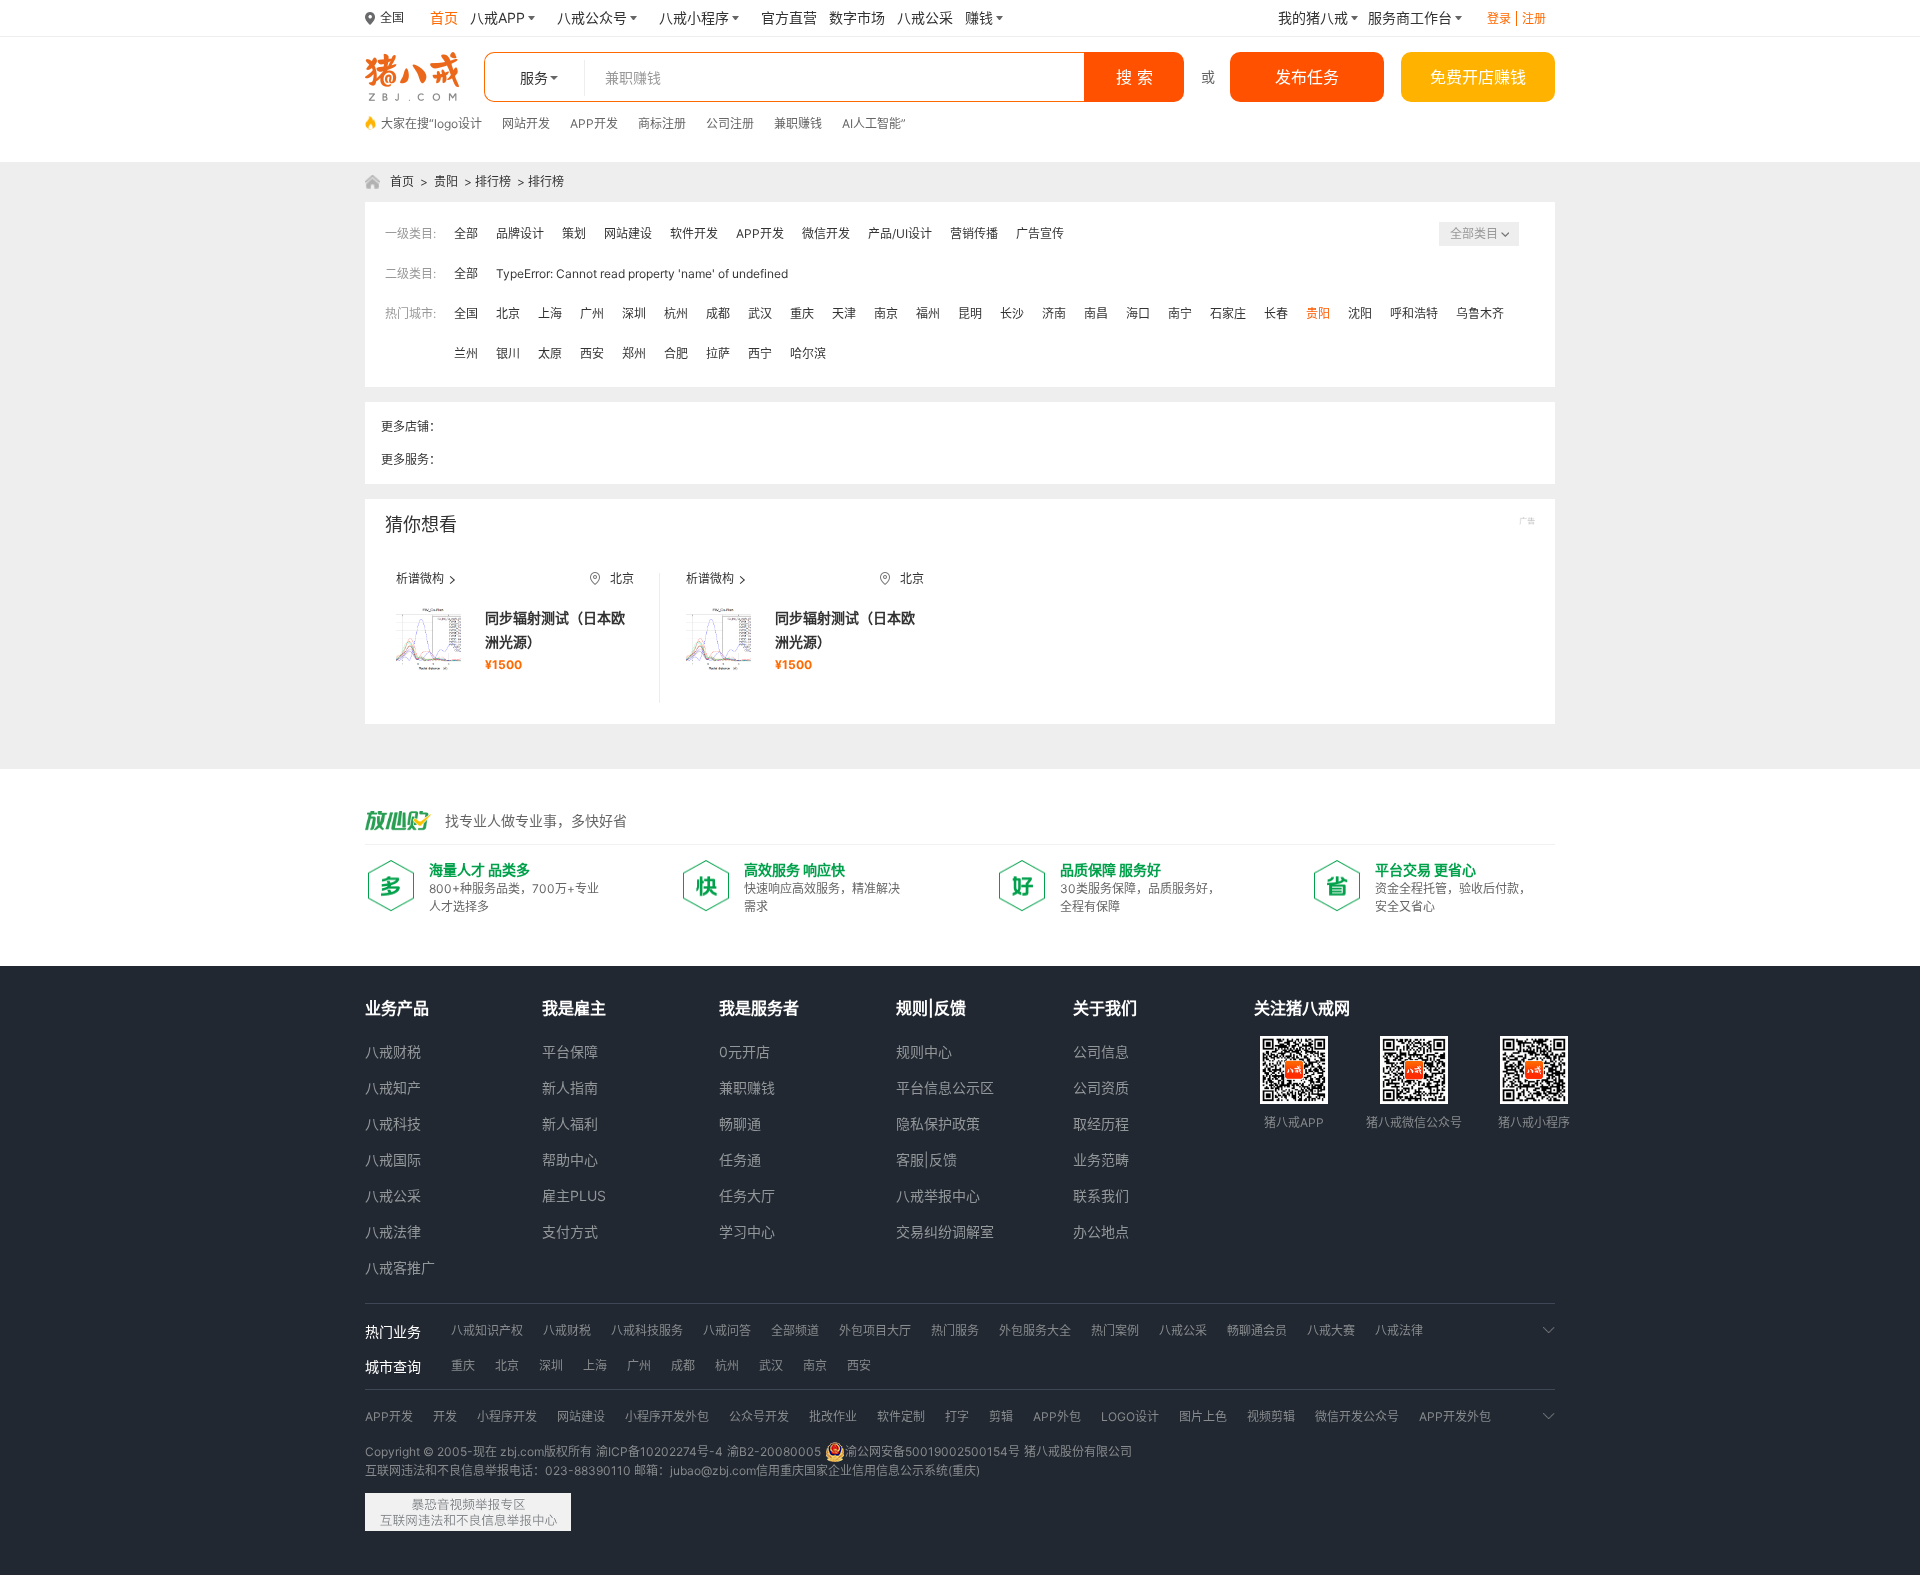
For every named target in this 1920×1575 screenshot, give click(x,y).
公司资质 (1101, 1087)
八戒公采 (393, 1195)
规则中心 (924, 1051)
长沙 (1012, 313)
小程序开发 (507, 1416)
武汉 (760, 313)
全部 (466, 233)
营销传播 (974, 233)
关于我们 (1105, 1008)
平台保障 (570, 1051)
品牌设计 (520, 233)
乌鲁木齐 (1480, 313)
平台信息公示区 (945, 1087)
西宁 (760, 353)
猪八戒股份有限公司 (1078, 1451)
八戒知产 (393, 1087)
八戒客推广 (400, 1267)
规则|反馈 (931, 1008)
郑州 (634, 353)
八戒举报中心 (938, 1195)
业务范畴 (1101, 1159)
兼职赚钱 (798, 123)
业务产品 (397, 1008)
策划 (574, 233)
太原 (550, 353)
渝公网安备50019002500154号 (932, 1451)
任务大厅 (747, 1195)
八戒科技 (393, 1123)
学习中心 (747, 1231)
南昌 (1096, 313)
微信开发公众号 (1357, 1416)
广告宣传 (1040, 233)
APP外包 (1057, 1416)
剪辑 (1001, 1416)
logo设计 (458, 123)
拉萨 (718, 353)
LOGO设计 (1130, 1416)
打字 (957, 1416)
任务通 (740, 1159)
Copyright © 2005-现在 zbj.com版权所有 (478, 1451)
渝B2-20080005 (774, 1451)
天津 (844, 313)
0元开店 (744, 1051)
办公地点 (1101, 1231)
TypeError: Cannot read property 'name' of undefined (642, 273)
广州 (592, 313)
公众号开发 (759, 1416)
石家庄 (1228, 313)
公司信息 (1101, 1051)
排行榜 (493, 181)
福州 (928, 313)
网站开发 (526, 123)
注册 (1534, 18)
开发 (445, 1416)
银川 (508, 353)
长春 (1276, 313)
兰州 (466, 353)
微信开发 (826, 233)
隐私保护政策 (938, 1123)
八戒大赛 (1331, 1330)
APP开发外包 (1455, 1416)
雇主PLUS (574, 1195)
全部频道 (795, 1330)
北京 (508, 313)
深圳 (634, 313)
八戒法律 (393, 1231)
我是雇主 (574, 1008)
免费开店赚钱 (1478, 77)
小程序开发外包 (667, 1416)
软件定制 (901, 1416)
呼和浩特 (1414, 313)
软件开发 (694, 233)
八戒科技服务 (647, 1330)
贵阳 (446, 181)
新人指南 (570, 1087)
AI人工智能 (871, 123)
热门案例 (1115, 1330)
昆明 (970, 313)
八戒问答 (727, 1330)
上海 (550, 313)
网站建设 (628, 233)
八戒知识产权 (487, 1330)
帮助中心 (570, 1159)
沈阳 (1360, 313)
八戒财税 (393, 1051)
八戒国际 (393, 1159)
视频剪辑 (1271, 1416)
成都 (718, 313)
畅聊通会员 (1257, 1330)
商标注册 (662, 123)
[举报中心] (468, 1512)
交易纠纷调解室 (945, 1231)
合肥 (676, 353)
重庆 (802, 313)
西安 (592, 353)
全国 (466, 313)
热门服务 (955, 1330)
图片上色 (1203, 1416)
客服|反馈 (926, 1159)
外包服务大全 (1035, 1330)
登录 (1499, 18)
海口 (1138, 313)
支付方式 (570, 1231)
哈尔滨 (808, 353)
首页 (402, 181)
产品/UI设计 (900, 233)
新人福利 (570, 1123)
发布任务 (1307, 77)
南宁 (1180, 313)
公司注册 (730, 123)
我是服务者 (759, 1008)
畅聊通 (740, 1123)
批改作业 (833, 1416)
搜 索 (1134, 77)
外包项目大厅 (875, 1330)
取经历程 (1101, 1123)
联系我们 (1101, 1195)
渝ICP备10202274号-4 (659, 1451)
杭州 (676, 313)
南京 (886, 313)
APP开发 (594, 123)
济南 (1054, 313)
